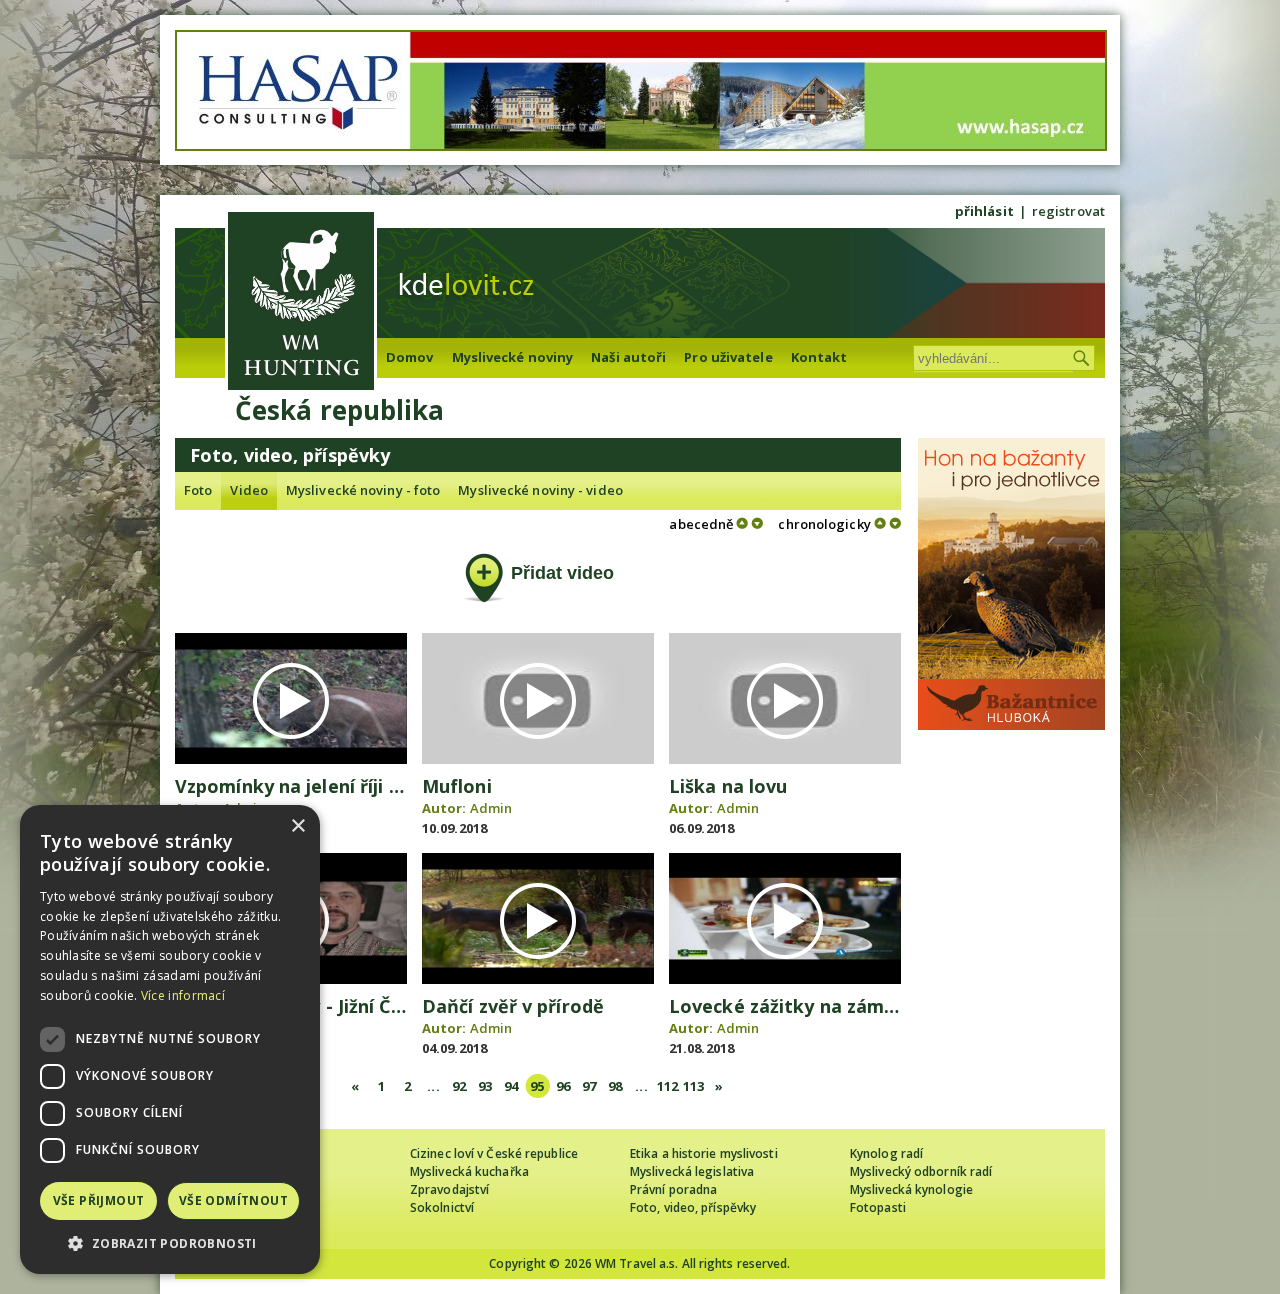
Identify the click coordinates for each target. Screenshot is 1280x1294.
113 (693, 1086)
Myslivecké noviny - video (540, 490)
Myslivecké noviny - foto (363, 490)
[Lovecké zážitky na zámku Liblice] (785, 979)
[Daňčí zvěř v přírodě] (538, 979)
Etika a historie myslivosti (704, 1153)
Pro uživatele (728, 357)
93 (485, 1086)
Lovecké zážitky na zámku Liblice (819, 1006)
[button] (170, 1243)
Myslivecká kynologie (911, 1189)
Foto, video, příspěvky (693, 1207)
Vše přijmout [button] (99, 1200)
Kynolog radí (886, 1153)
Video (249, 490)
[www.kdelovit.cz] (301, 303)
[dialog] (170, 1039)
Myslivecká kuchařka (469, 1171)
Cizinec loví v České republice (494, 1153)
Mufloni (457, 786)
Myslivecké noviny (513, 357)
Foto (198, 490)
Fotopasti (878, 1207)
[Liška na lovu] (785, 759)
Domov (410, 357)
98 (615, 1086)
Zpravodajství (449, 1189)
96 (563, 1086)
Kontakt (819, 357)
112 (667, 1086)
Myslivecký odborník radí (921, 1171)
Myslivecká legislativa (692, 1171)
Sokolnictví (442, 1207)
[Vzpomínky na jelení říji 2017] (291, 759)
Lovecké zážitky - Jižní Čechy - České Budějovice (391, 1006)
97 (589, 1086)
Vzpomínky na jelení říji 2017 (302, 786)
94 (511, 1086)
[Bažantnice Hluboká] (1011, 725)
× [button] (297, 826)
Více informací (183, 995)
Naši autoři (628, 357)
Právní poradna (673, 1189)
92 (459, 1086)
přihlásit (984, 211)
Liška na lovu (728, 786)
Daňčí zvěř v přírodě (513, 1006)
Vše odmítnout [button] (233, 1200)
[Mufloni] (538, 759)
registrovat (1068, 211)
